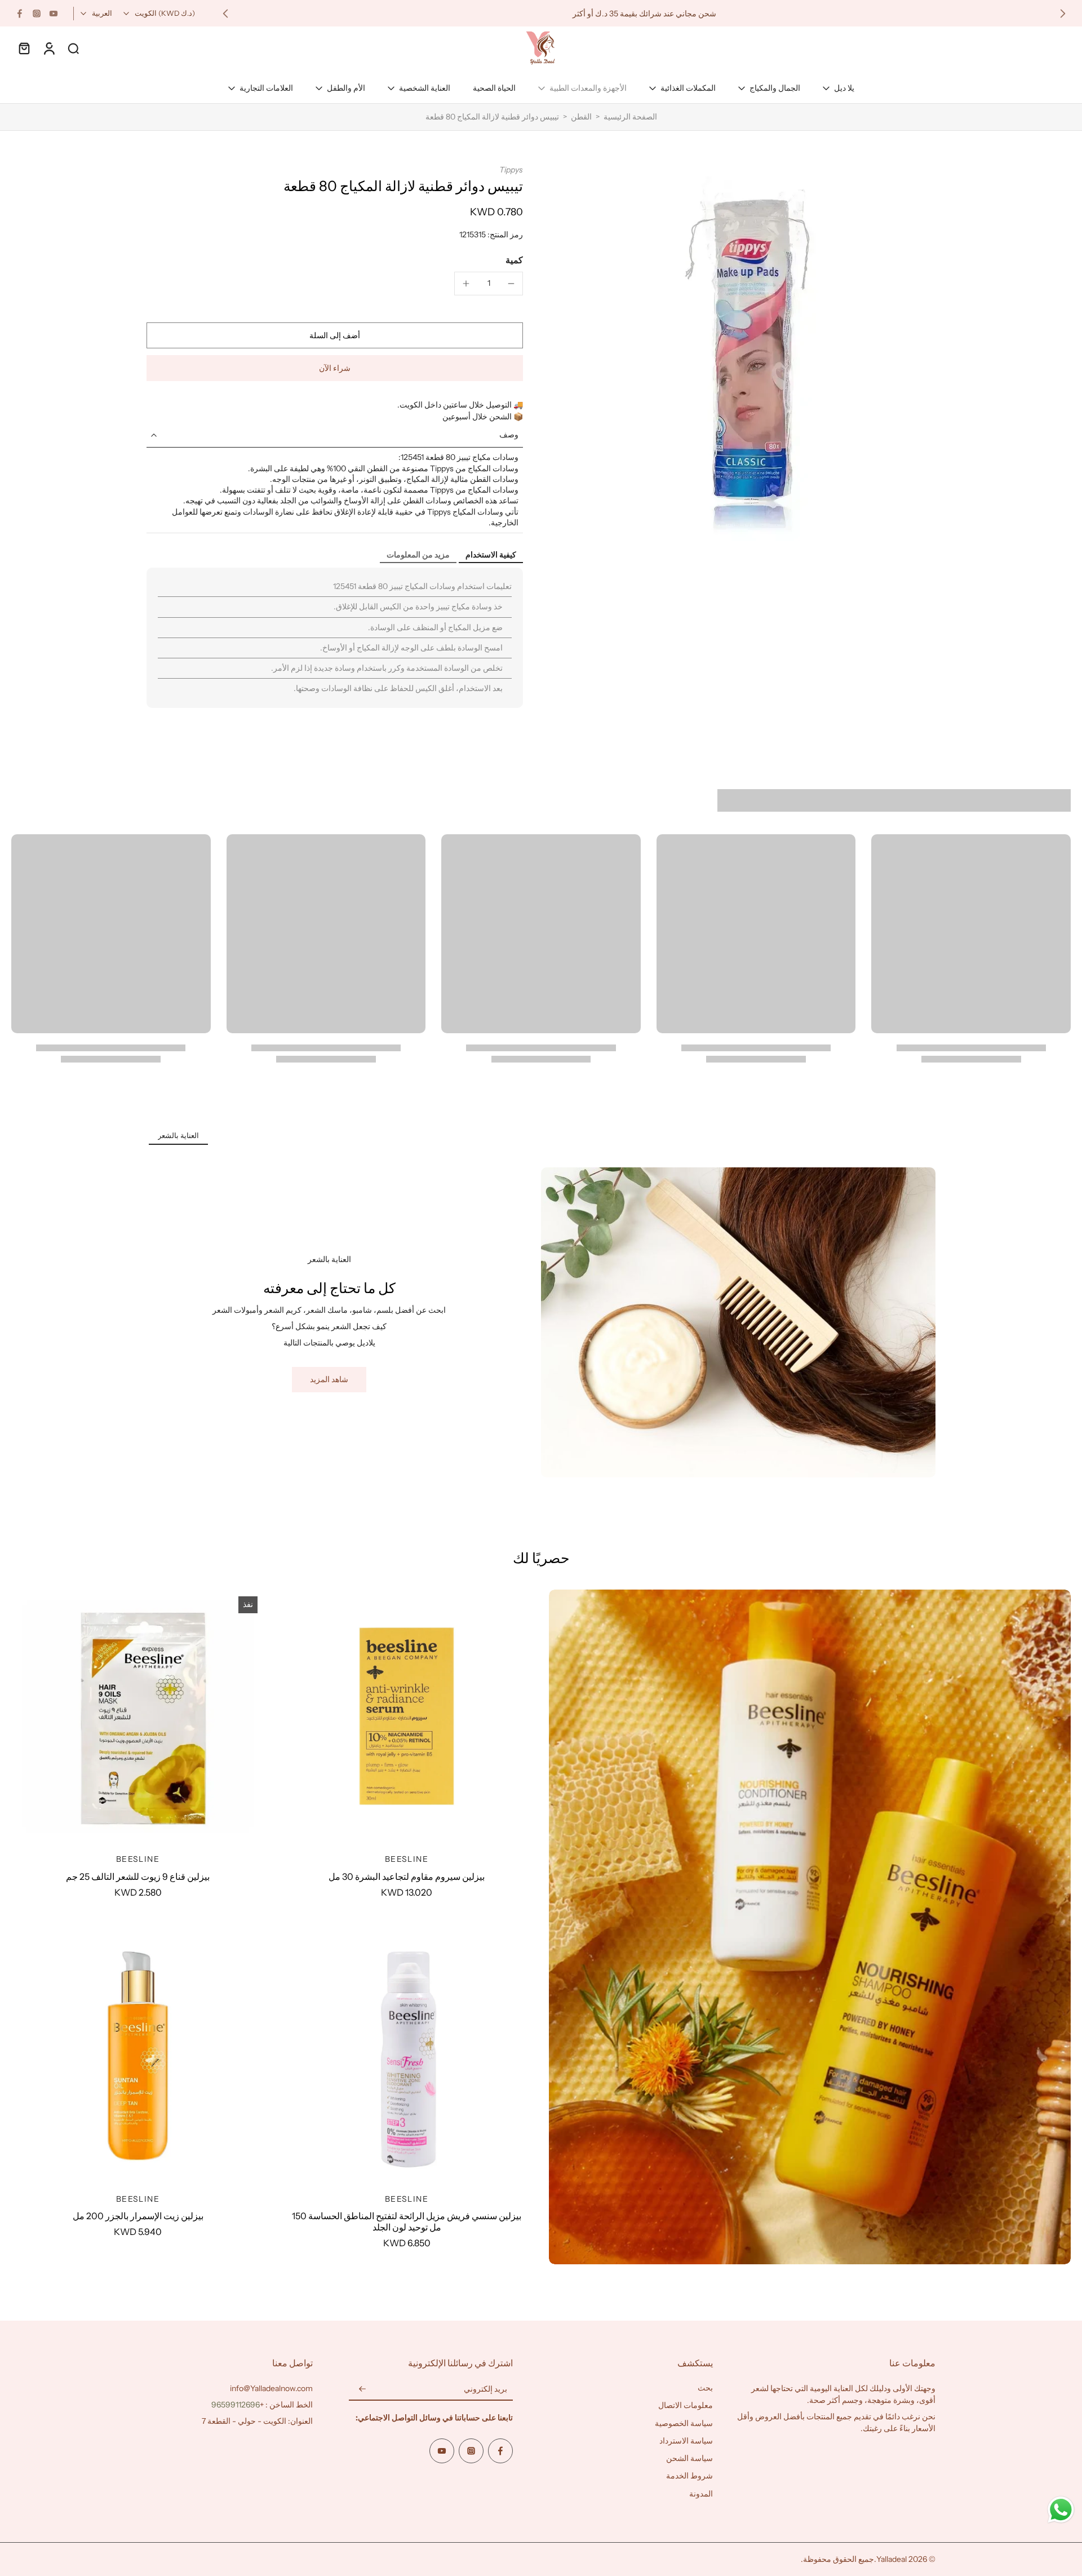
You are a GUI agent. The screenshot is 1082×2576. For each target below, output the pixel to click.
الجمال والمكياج (775, 88)
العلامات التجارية (266, 88)
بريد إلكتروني (485, 2389)
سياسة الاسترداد (686, 2441)
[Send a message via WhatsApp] (1061, 2510)
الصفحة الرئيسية (630, 117)
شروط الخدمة (689, 2476)
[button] (335, 335)
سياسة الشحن (689, 2458)
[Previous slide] (1063, 14)
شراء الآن (335, 368)
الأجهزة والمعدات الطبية (588, 88)
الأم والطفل (346, 88)
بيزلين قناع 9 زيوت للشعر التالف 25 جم (138, 1876)
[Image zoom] (747, 353)
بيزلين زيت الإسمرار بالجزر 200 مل (138, 2216)
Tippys (511, 170)
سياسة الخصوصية (684, 2423)
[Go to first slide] (225, 14)
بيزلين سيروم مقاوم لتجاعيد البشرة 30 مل (407, 1876)
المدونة (701, 2494)
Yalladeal (892, 2559)
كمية (514, 260)
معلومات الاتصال (686, 2405)
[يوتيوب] (54, 14)
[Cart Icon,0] (24, 48)
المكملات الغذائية (688, 88)
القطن (581, 117)
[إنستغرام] (37, 14)
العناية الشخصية (425, 88)
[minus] (511, 284)
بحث (705, 2388)
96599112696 (236, 2405)
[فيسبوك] (20, 14)
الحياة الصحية (494, 88)
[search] (73, 48)
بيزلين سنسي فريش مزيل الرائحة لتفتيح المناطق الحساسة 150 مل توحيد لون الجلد (407, 2221)
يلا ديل (844, 88)
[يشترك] (362, 2389)
